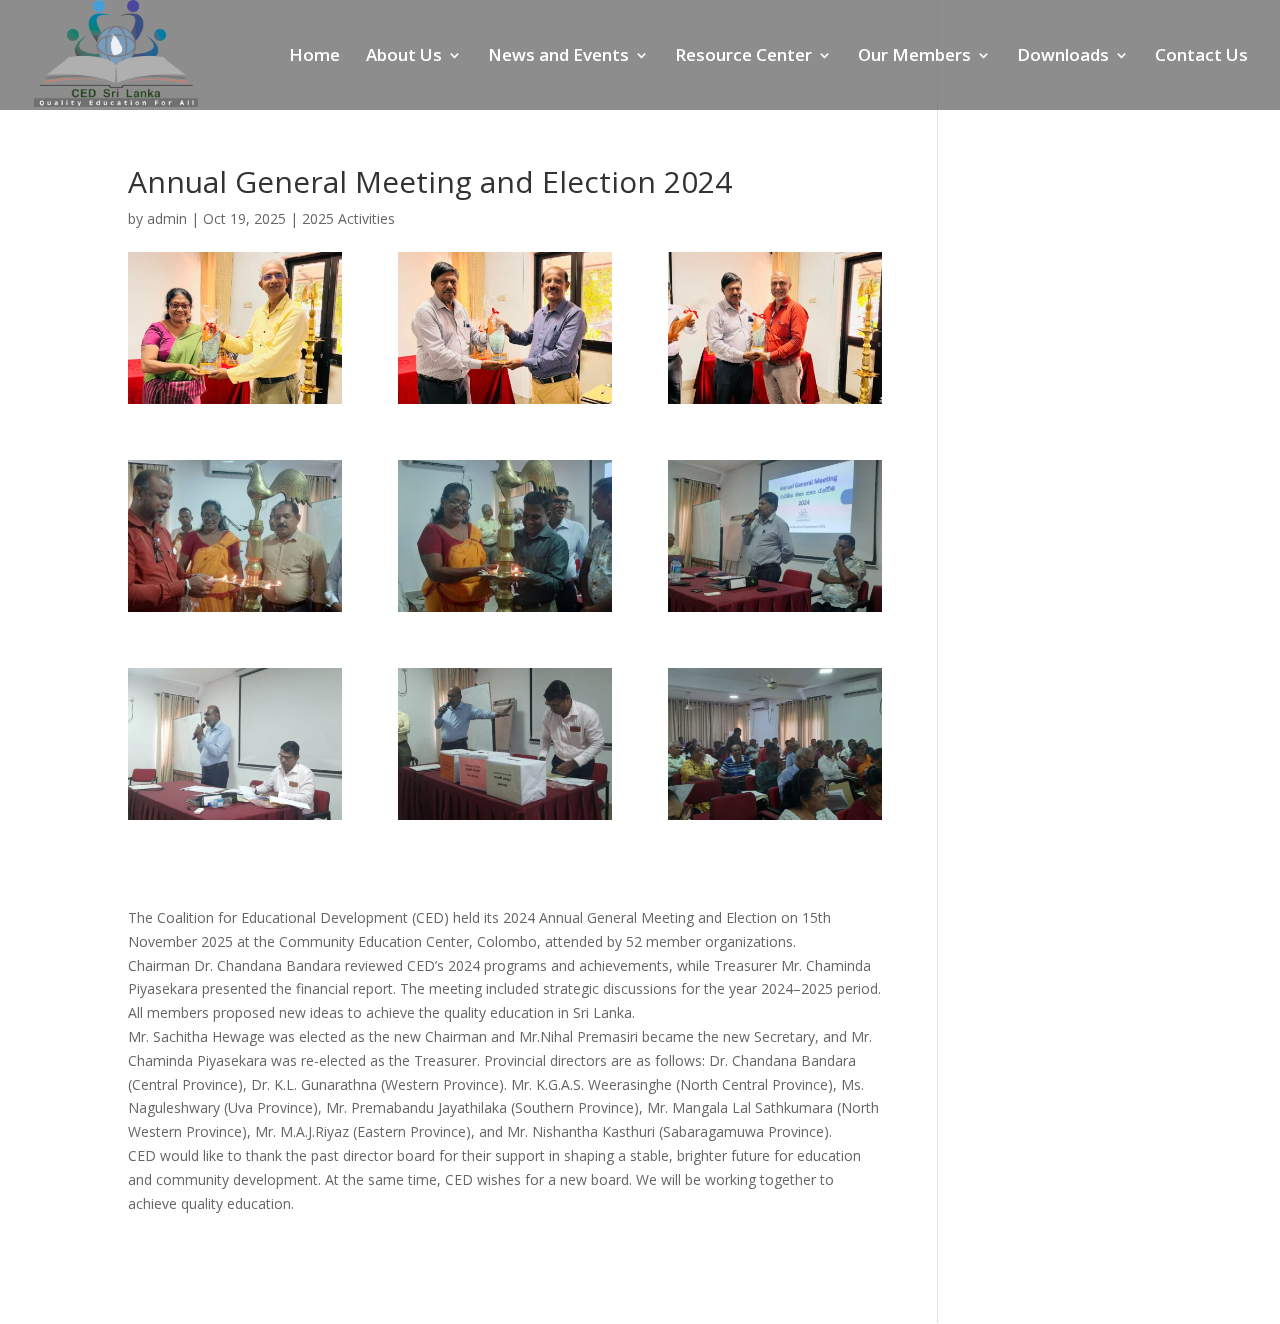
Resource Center (743, 57)
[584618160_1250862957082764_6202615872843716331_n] (505, 328)
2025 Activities (348, 218)
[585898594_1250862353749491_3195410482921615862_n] (235, 328)
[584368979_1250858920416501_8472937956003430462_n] (775, 744)
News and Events (558, 57)
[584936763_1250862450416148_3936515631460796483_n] (775, 328)
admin (167, 218)
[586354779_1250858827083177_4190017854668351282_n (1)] (235, 536)
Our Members (914, 57)
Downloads (1063, 57)
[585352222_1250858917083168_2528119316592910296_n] (505, 536)
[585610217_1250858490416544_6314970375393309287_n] (235, 744)
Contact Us (1201, 57)
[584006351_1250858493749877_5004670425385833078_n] (505, 744)
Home (314, 57)
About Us (404, 57)
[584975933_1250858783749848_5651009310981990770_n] (775, 536)
